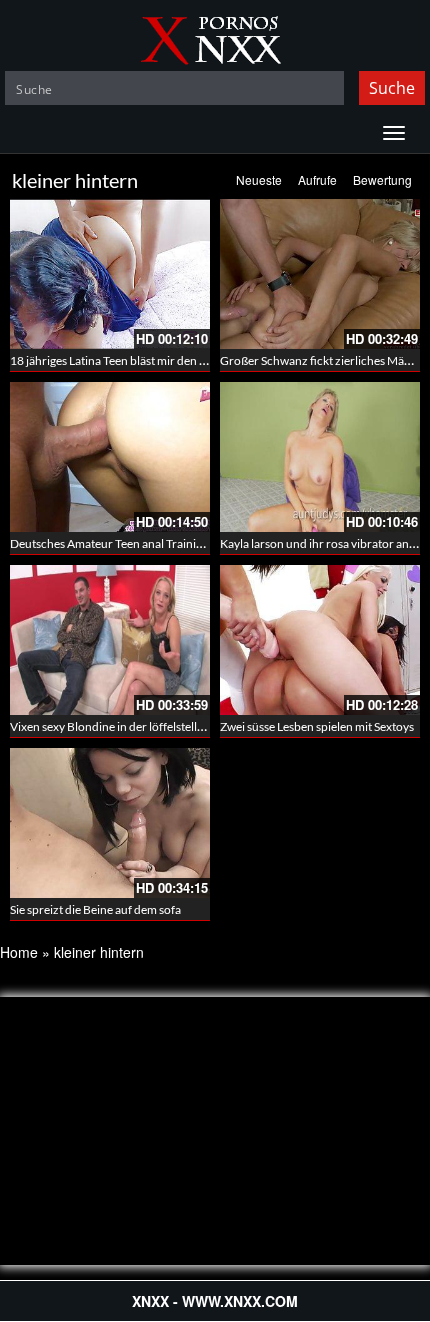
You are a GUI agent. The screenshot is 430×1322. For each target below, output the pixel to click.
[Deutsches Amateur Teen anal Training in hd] (110, 457)
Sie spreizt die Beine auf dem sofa (95, 909)
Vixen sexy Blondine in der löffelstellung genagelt (136, 726)
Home (19, 952)
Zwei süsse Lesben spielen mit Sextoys (317, 726)
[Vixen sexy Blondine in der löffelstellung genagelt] (110, 640)
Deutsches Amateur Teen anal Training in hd (123, 543)
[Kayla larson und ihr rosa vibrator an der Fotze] (320, 457)
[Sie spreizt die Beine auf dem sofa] (110, 823)
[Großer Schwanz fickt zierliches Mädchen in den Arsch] (320, 274)
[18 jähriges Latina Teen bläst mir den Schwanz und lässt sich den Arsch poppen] (110, 274)
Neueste (259, 179)
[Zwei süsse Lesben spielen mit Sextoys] (320, 640)
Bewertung (382, 179)
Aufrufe (317, 179)
